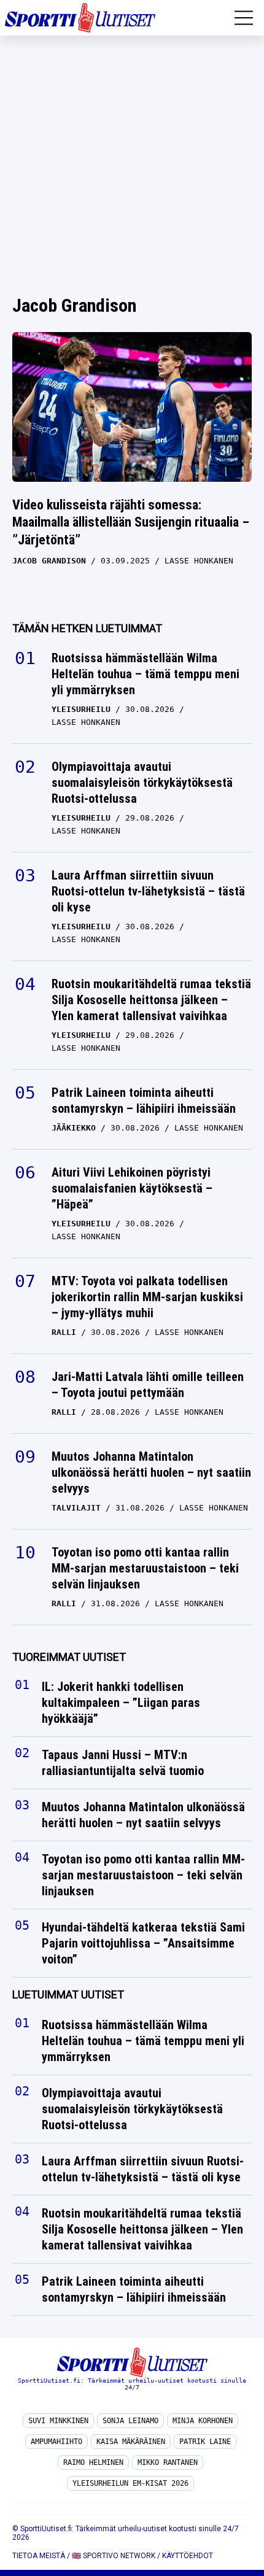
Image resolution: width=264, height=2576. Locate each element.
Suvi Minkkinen (58, 2421)
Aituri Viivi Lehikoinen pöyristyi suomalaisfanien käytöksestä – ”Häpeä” (132, 1188)
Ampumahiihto (56, 2442)
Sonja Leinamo (130, 2421)
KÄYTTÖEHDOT (188, 2556)
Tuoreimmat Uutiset (69, 1657)
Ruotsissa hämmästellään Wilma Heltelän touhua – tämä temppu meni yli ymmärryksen (146, 674)
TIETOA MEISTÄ (39, 2556)
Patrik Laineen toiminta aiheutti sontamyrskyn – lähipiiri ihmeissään (145, 1100)
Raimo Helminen (93, 2462)
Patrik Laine (205, 2442)
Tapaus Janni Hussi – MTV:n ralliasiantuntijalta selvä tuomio (123, 1763)
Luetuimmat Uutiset (68, 1994)
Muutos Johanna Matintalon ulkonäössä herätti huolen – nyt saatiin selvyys (151, 1472)
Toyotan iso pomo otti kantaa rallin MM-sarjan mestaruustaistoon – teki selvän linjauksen (145, 1568)
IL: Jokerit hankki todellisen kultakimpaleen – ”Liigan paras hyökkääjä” (121, 1703)
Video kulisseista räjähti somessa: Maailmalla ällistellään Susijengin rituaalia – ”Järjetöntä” (131, 522)
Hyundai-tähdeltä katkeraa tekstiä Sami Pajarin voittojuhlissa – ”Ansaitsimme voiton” (143, 1943)
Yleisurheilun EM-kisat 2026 (130, 2483)
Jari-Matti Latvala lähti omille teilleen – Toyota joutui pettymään (148, 1385)
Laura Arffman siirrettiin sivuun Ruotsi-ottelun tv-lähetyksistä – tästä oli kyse (148, 891)
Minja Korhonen (203, 2421)
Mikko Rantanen (168, 2462)
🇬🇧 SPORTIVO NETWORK (114, 2556)
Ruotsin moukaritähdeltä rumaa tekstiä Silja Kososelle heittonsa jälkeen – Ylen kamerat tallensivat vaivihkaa (151, 1000)
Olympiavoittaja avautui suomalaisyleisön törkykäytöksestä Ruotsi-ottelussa (142, 783)
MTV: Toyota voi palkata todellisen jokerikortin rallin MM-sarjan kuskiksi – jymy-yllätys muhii (147, 1297)
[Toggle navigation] (244, 18)
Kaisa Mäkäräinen (131, 2442)
